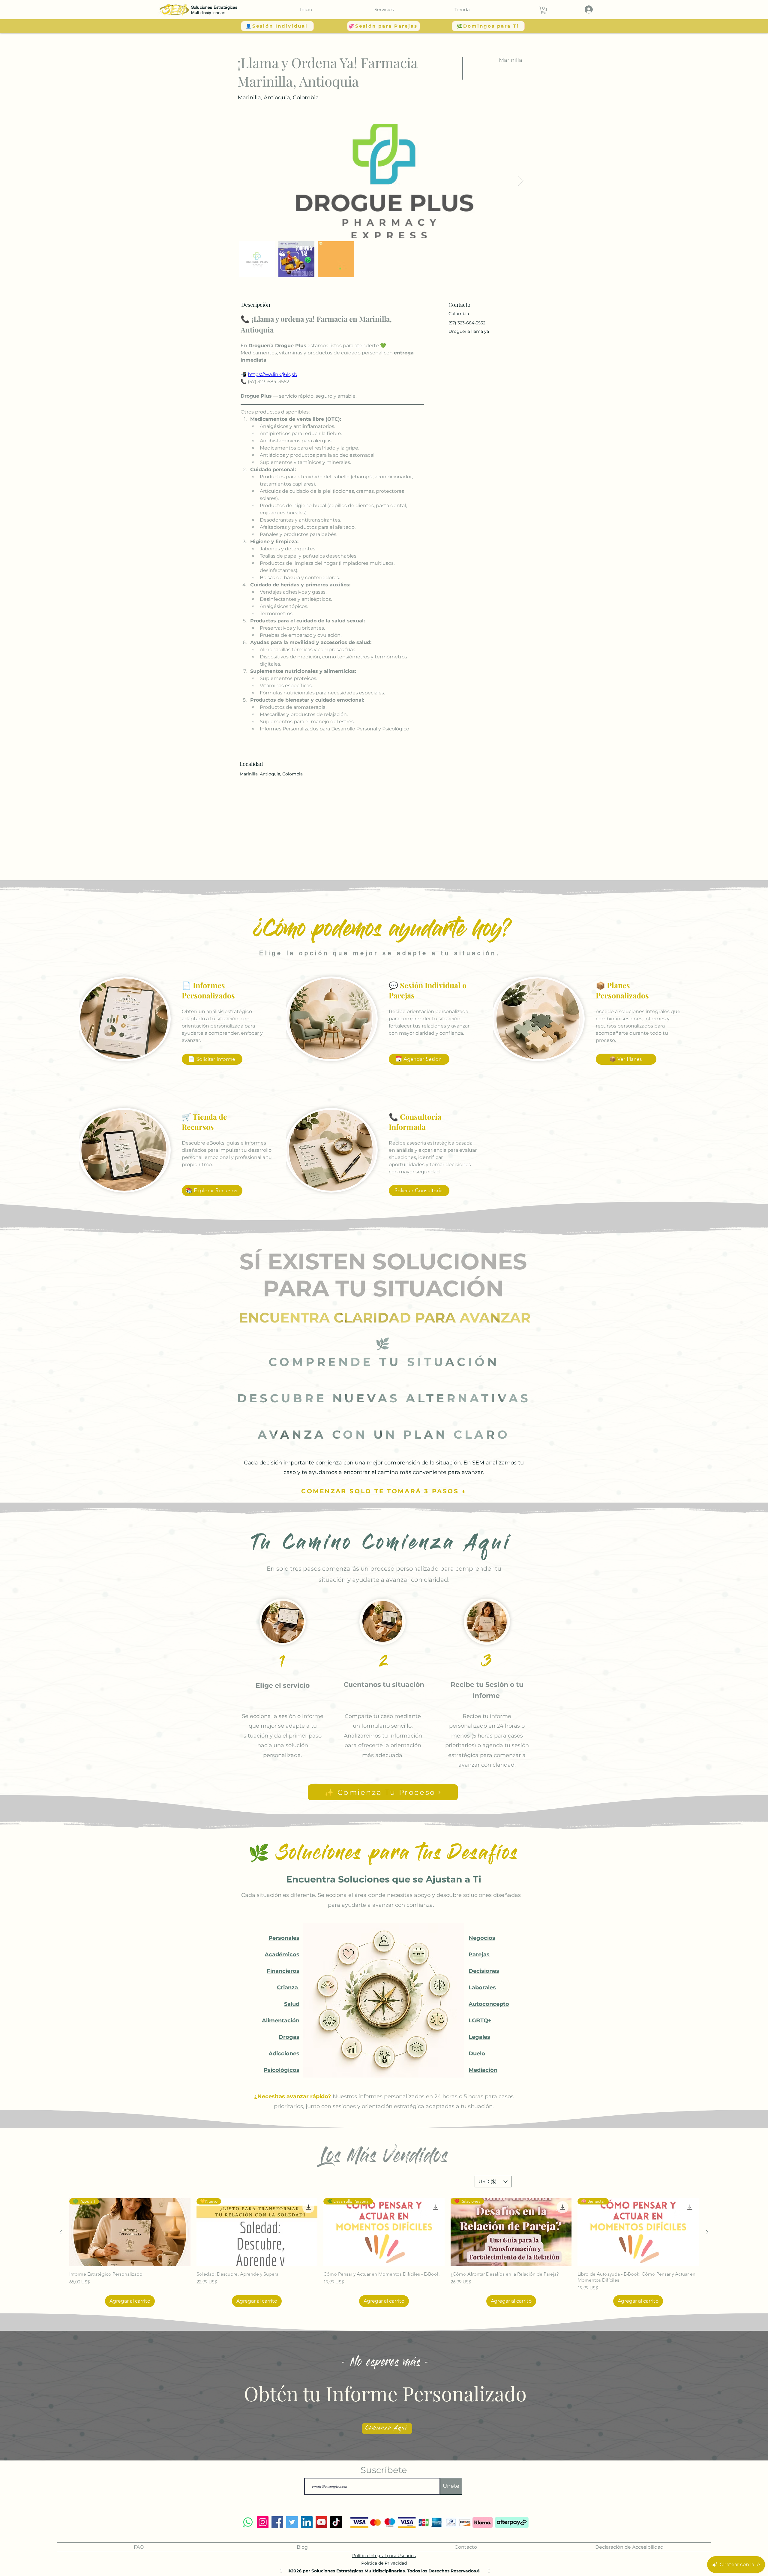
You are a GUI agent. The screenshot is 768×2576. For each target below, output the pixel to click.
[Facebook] (277, 2522)
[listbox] (493, 2182)
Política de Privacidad (384, 2563)
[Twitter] (292, 2522)
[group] (384, 2253)
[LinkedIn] (307, 2522)
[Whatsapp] (248, 2522)
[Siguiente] (707, 2232)
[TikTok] (336, 2522)
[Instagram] (263, 2522)
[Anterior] (61, 2232)
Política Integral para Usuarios (384, 2556)
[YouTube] (321, 2522)
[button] (384, 9)
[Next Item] (521, 181)
